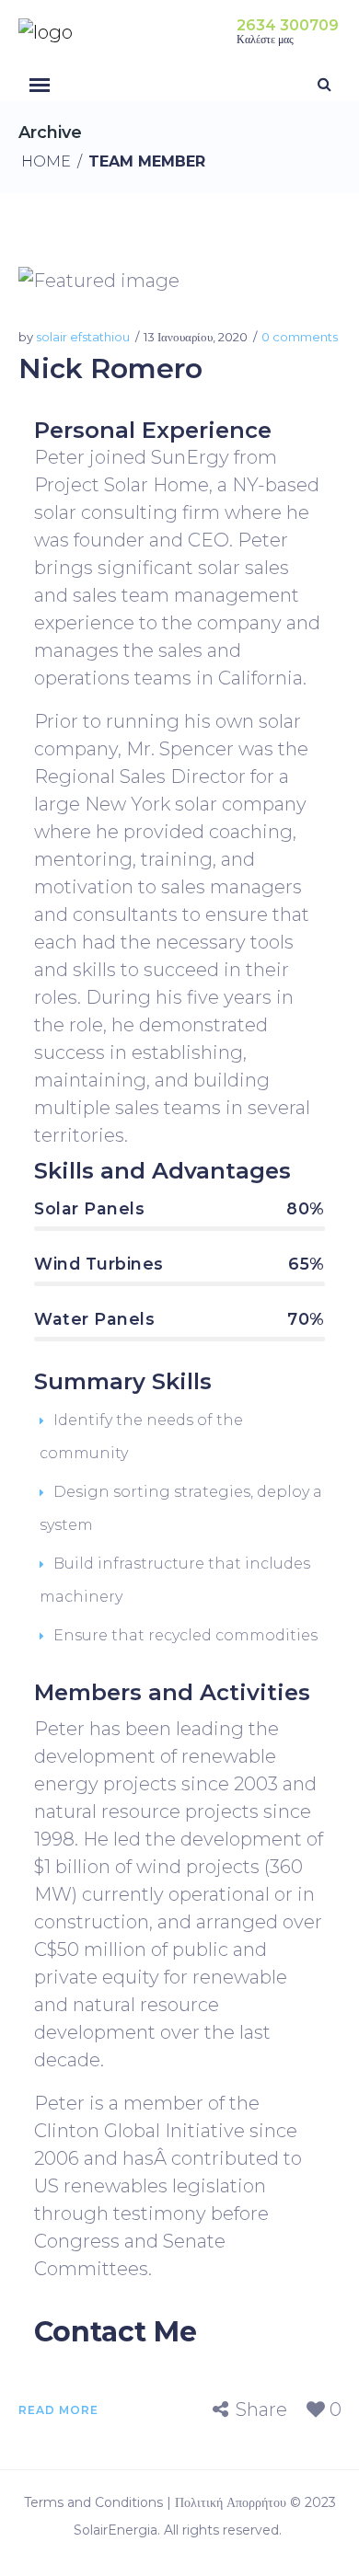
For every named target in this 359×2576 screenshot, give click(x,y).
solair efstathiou (83, 337)
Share (261, 2410)
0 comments (300, 337)
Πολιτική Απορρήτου (231, 2502)
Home (46, 161)
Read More (58, 2410)
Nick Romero (110, 368)
